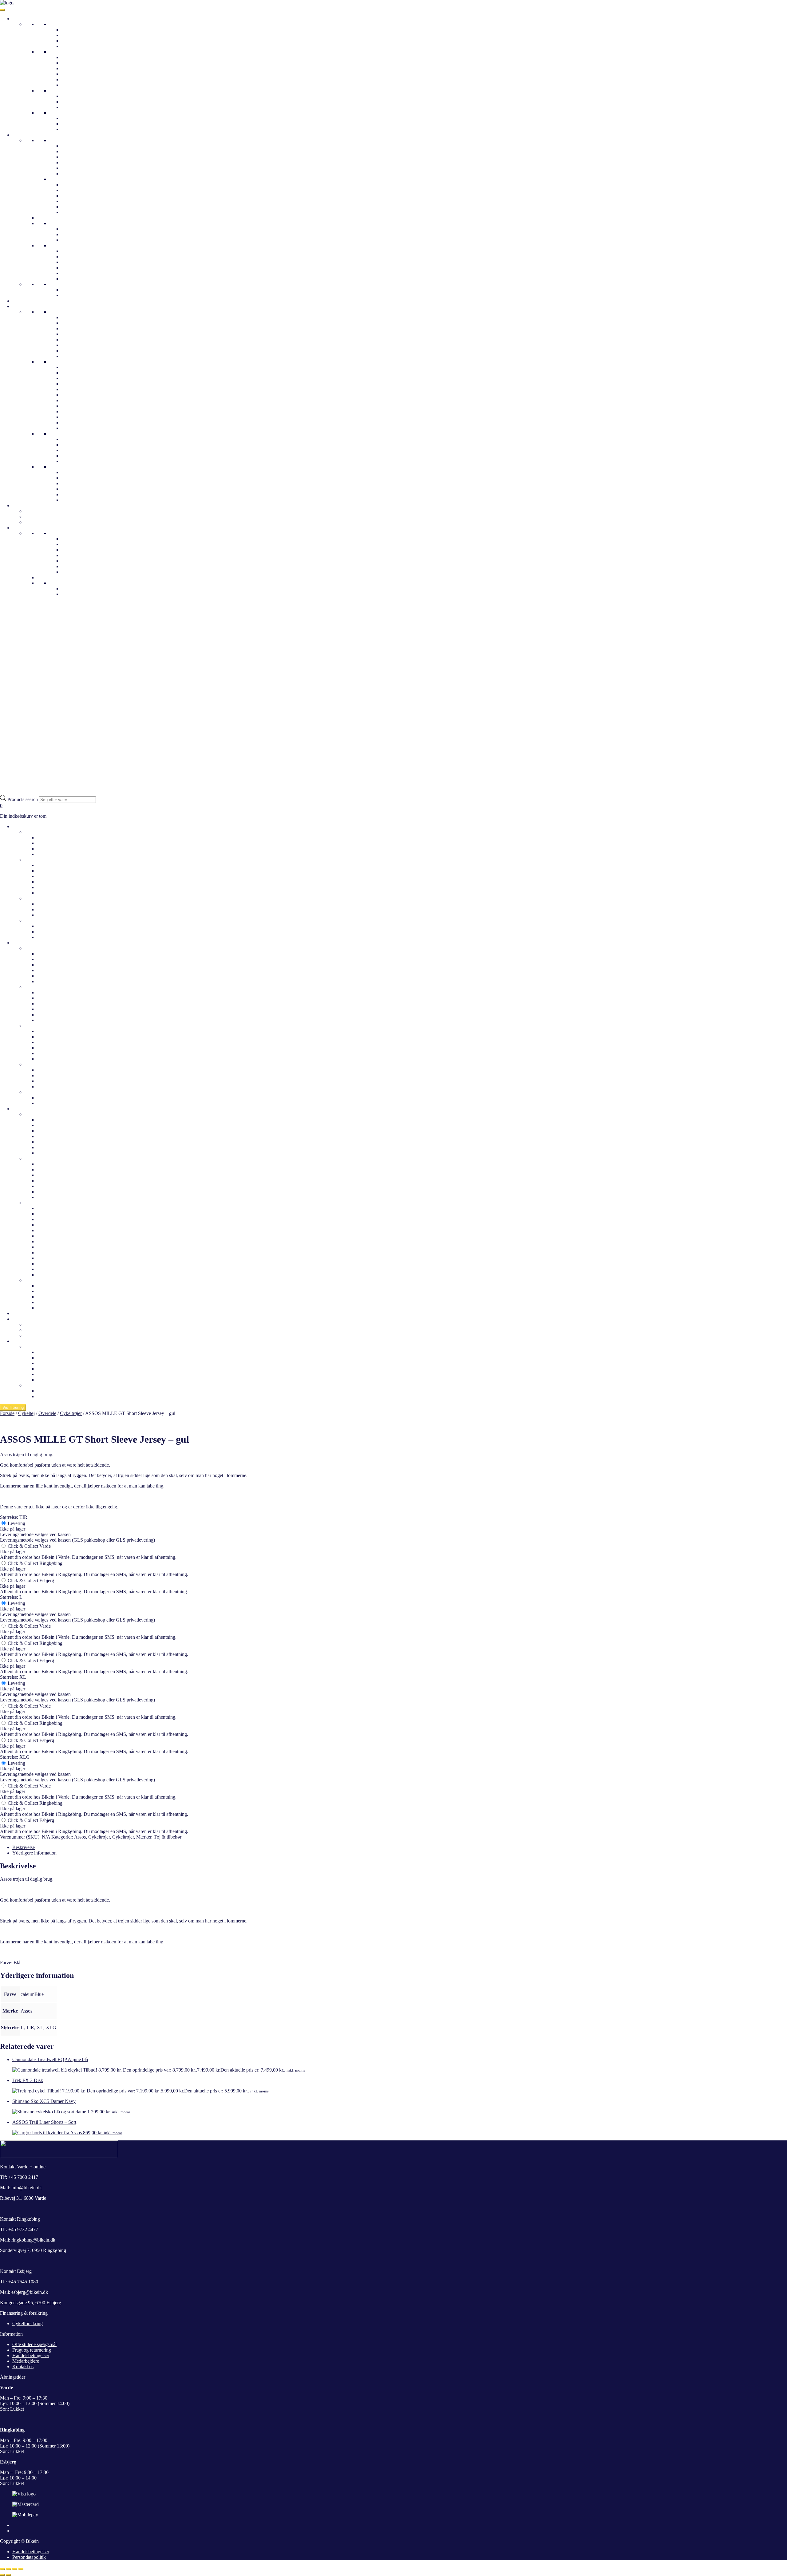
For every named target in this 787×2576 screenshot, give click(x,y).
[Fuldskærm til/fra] (9, 2569)
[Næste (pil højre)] (9, 2575)
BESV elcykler (52, 1219)
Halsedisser (73, 240)
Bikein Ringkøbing (80, 555)
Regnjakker (73, 157)
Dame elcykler (51, 865)
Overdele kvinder (42, 948)
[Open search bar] (3, 792)
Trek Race (71, 373)
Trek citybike (74, 356)
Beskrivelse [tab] (24, 1847)
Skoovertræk (74, 257)
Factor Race (73, 406)
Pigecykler (72, 118)
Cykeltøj (21, 135)
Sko (53, 179)
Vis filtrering (13, 1407)
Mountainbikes (76, 107)
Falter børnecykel (78, 489)
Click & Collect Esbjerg (30, 1580)
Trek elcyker (74, 450)
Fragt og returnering (32, 2350)
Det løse (57, 245)
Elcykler (57, 52)
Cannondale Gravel (80, 411)
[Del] (15, 2569)
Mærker (144, 1837)
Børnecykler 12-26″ (44, 921)
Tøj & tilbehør (168, 1837)
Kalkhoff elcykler (79, 445)
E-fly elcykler (50, 1208)
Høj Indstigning (77, 63)
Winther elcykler (77, 456)
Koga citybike (75, 334)
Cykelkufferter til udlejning (51, 1324)
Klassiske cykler (77, 35)
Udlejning (22, 506)
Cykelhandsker (76, 251)
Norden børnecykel (80, 483)
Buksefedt (71, 279)
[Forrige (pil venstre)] (2, 2575)
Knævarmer (73, 268)
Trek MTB (72, 378)
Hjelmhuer (72, 234)
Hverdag (58, 24)
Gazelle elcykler (77, 439)
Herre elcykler (51, 871)
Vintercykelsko (76, 212)
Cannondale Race (79, 417)
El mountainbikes (78, 68)
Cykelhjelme (25, 301)
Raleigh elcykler (53, 1236)
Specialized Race (78, 389)
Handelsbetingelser (31, 2355)
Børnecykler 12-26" (69, 113)
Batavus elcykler (53, 1214)
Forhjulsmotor (75, 85)
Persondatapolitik (29, 2557)
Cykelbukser (61, 284)
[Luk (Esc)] (21, 2569)
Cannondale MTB (79, 423)
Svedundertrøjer (77, 168)
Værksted (71, 572)
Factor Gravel (75, 400)
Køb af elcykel (51, 1396)
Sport (54, 91)
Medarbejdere (75, 544)
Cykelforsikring (28, 2323)
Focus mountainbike (81, 428)
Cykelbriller (73, 229)
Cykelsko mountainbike (85, 190)
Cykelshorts (73, 290)
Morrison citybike (79, 345)
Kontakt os (72, 566)
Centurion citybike (79, 323)
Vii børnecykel (76, 500)
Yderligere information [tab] (34, 1853)
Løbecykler (73, 129)
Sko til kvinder (39, 1026)
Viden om (59, 583)
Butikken (34, 1347)
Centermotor (74, 74)
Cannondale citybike (81, 317)
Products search (23, 799)
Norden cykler (75, 351)
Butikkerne (60, 533)
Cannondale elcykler (57, 1225)
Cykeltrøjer (72, 151)
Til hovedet (60, 223)
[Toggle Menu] (2, 10)
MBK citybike (75, 340)
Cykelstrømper (76, 273)
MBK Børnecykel (79, 494)
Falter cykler (74, 328)
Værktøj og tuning (42, 522)
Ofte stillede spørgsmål (84, 550)
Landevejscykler (77, 96)
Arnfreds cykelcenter (82, 561)
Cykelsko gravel (77, 196)
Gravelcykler (74, 102)
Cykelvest (71, 162)
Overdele (58, 140)
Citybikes (71, 30)
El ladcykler (73, 79)
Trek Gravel (73, 367)
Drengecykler (75, 124)
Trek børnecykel (77, 478)
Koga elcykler (51, 1275)
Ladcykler (71, 46)
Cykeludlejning (40, 517)
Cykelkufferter (39, 511)
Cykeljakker (73, 146)
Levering (16, 1523)
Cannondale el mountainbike (65, 1186)
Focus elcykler (51, 1247)
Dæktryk (70, 589)
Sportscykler (37, 1158)
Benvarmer (72, 262)
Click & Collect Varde (29, 1546)
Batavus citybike (53, 1120)
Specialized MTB (79, 395)
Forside (7, 1413)
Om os (68, 539)
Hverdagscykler (65, 312)
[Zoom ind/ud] (2, 2569)
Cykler (19, 19)
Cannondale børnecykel (85, 472)
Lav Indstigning (77, 57)
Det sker (20, 1313)
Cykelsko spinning (80, 207)
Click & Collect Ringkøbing (34, 1563)
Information (24, 528)
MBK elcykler (51, 1269)
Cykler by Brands (30, 306)
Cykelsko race (75, 201)
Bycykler (70, 41)
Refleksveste (74, 174)
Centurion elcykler (79, 461)
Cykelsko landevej (79, 185)
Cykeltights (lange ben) (84, 295)
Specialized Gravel (80, 384)
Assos (80, 1837)
